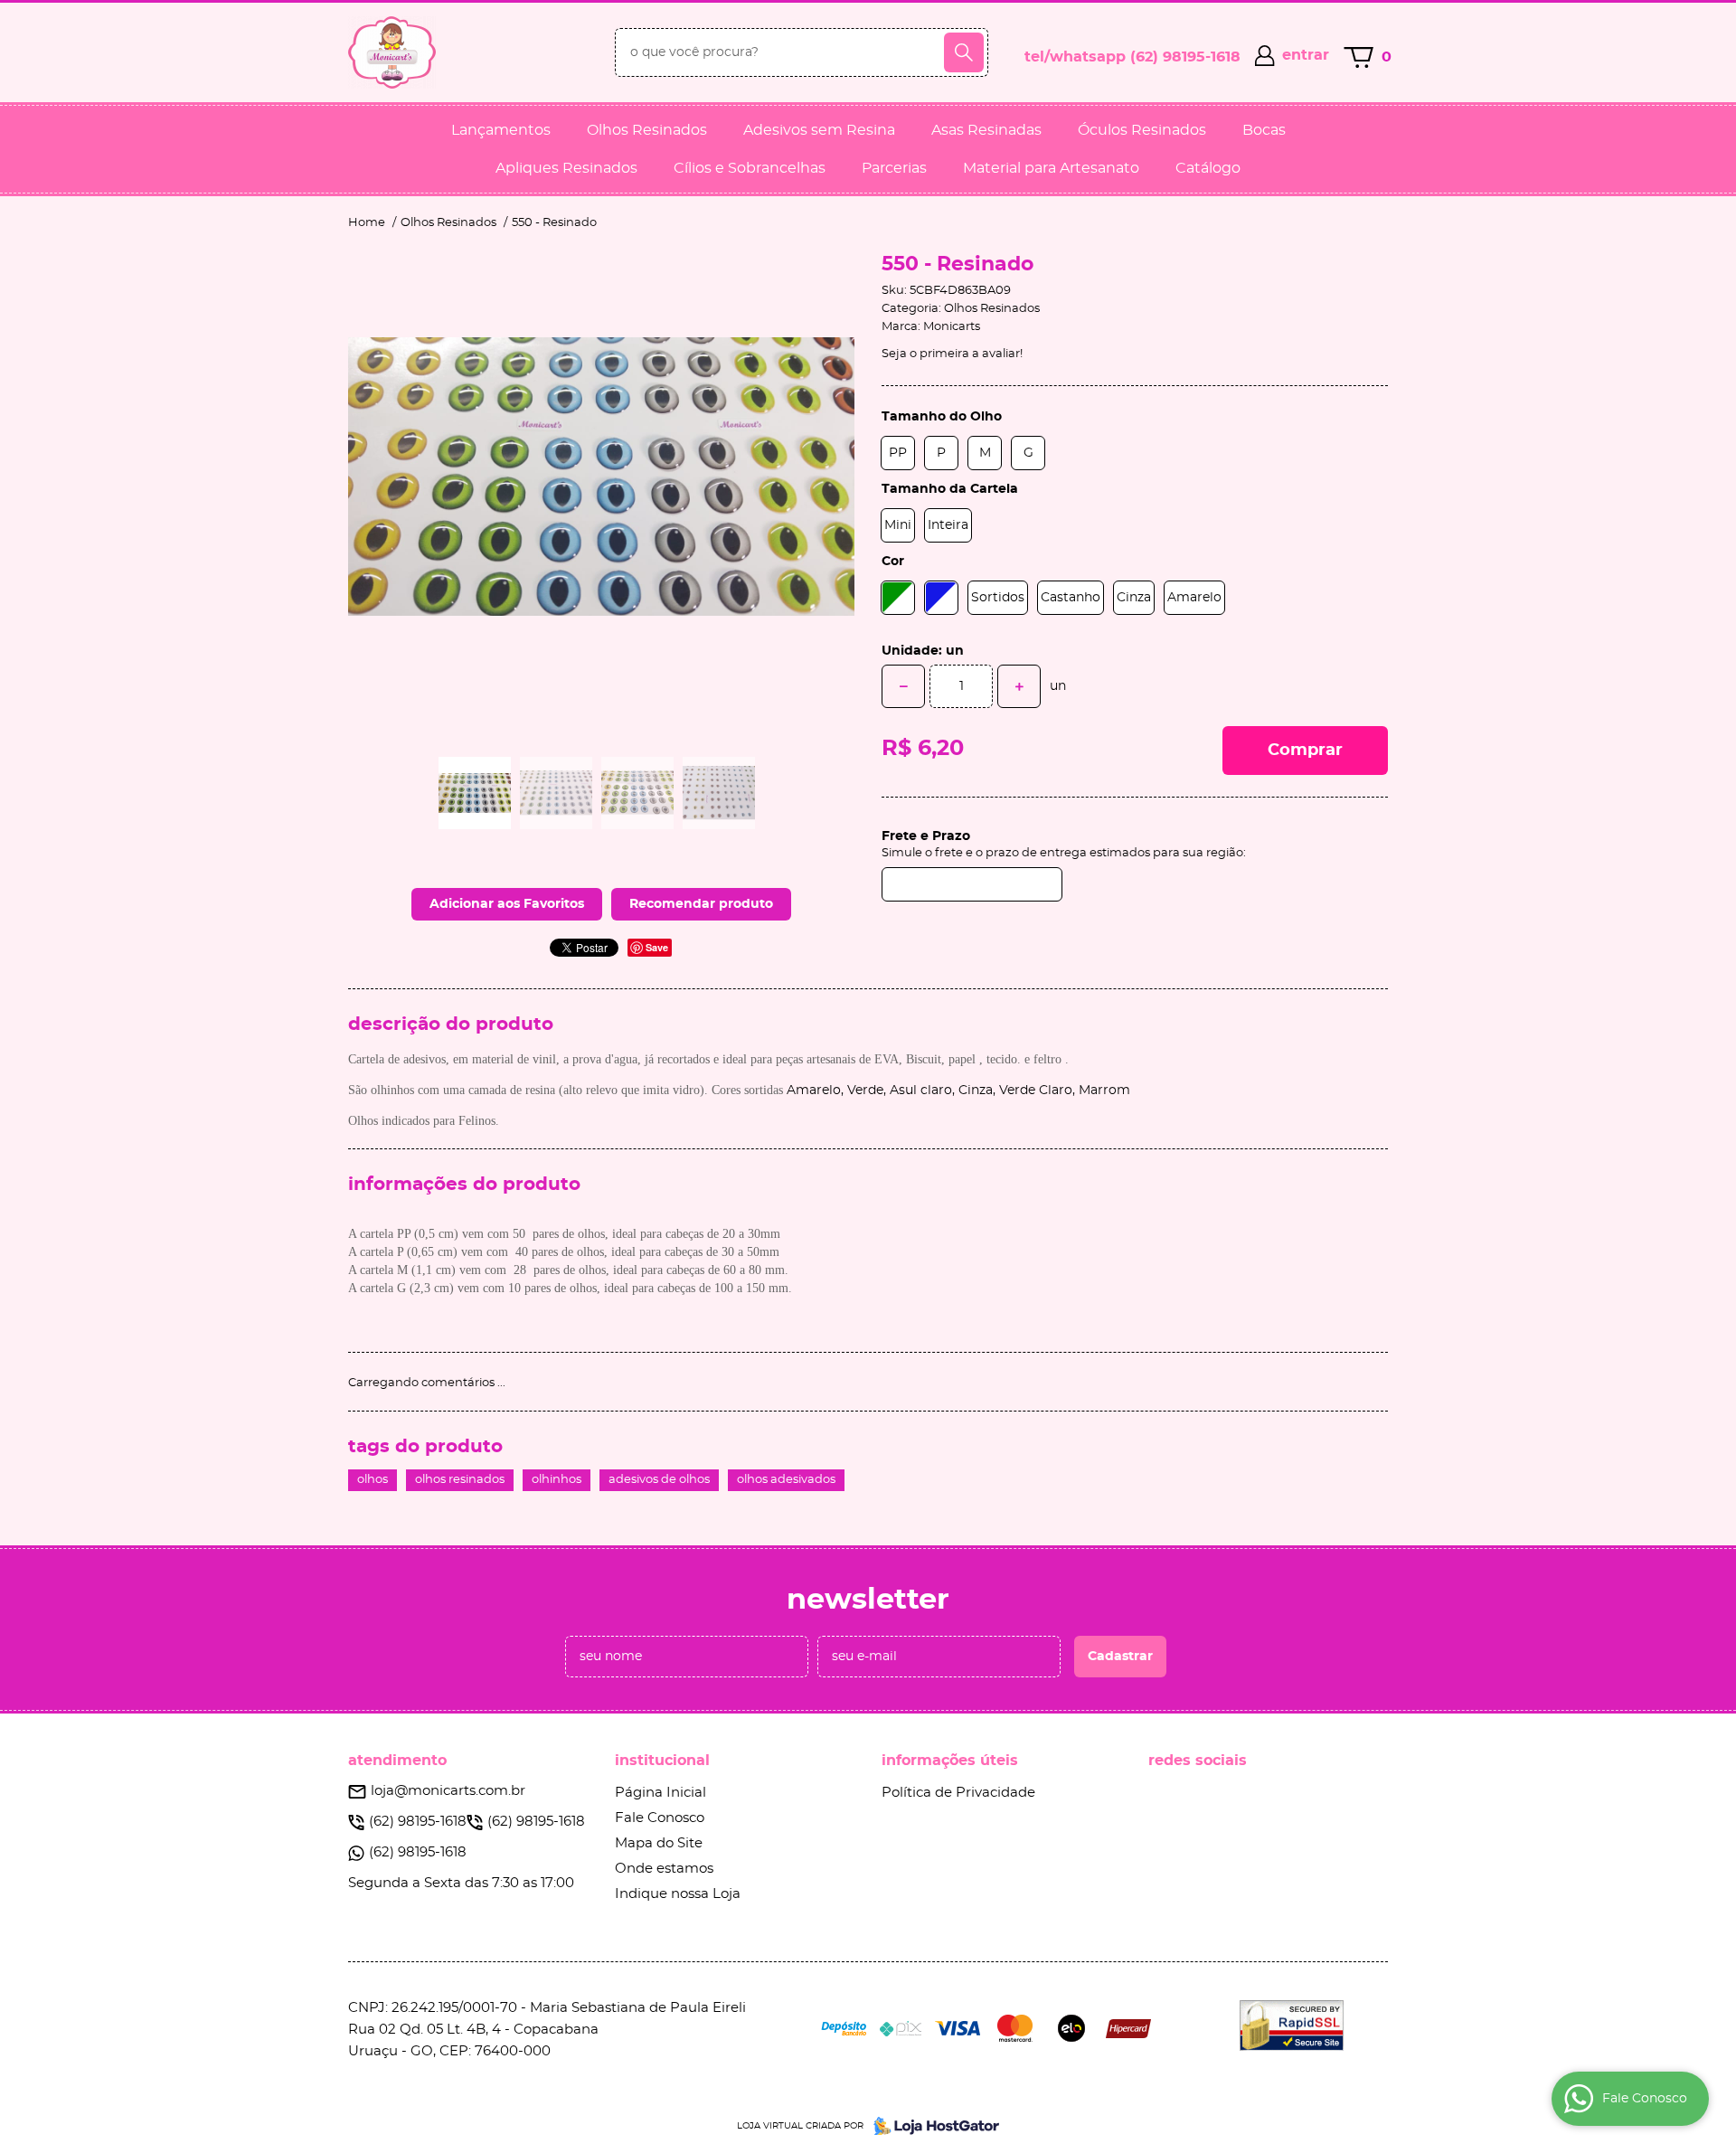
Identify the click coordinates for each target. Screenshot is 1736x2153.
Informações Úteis (950, 1761)
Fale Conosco (660, 1818)
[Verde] (898, 598)
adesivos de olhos (659, 1480)
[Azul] (941, 598)
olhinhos (557, 1480)
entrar (1306, 55)
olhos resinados (460, 1480)
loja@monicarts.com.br (448, 1791)
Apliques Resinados (566, 168)
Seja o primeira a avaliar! (952, 354)
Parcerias (894, 168)
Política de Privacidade (958, 1793)
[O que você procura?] (964, 52)
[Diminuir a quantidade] (903, 686)
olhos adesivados (786, 1480)
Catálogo (1208, 168)
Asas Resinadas (986, 130)
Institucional (662, 1761)
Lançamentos (501, 130)
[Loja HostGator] (931, 2126)
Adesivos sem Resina (819, 130)
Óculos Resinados (1142, 130)
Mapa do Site (659, 1843)
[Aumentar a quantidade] (1019, 686)
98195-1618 (1185, 57)
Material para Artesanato (1051, 168)
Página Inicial (660, 1793)
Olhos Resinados (647, 130)
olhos (373, 1480)
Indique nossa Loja (678, 1894)
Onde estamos (664, 1869)
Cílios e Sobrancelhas (750, 168)
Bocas (1264, 130)
